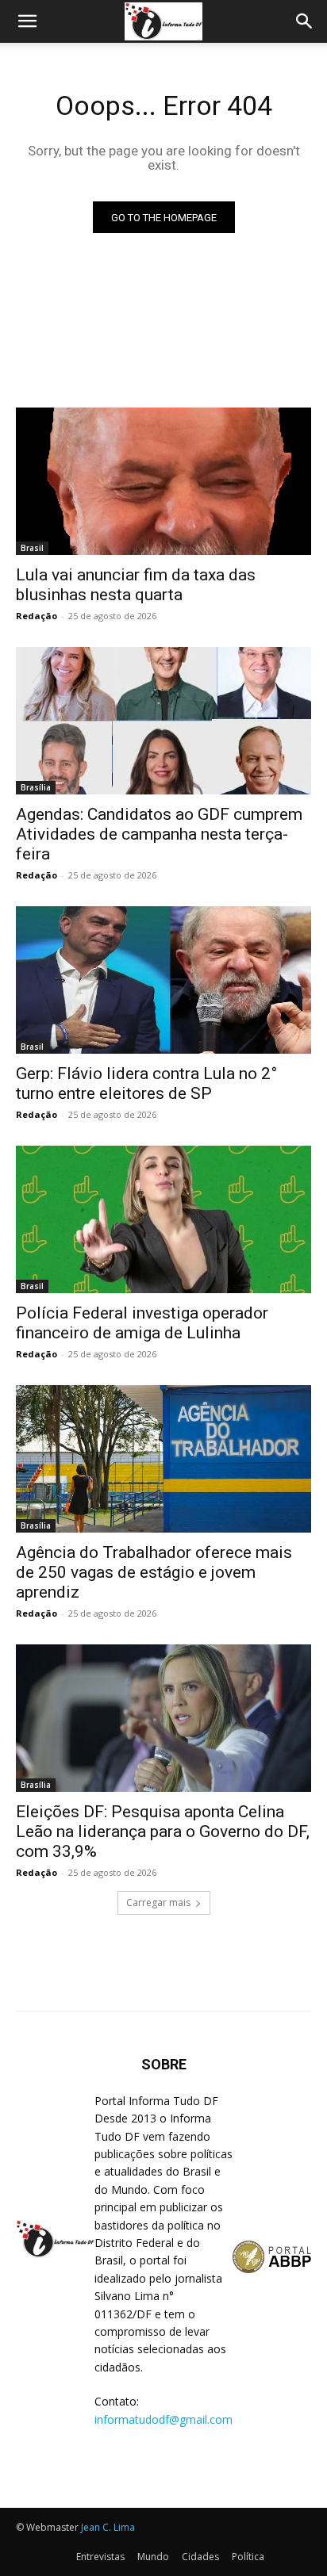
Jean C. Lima (108, 2527)
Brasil (32, 548)
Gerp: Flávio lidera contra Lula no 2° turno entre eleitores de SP (146, 1083)
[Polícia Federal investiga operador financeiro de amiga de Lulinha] (163, 1219)
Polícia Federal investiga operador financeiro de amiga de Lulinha (142, 1323)
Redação (37, 616)
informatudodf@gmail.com (163, 2419)
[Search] (305, 21)
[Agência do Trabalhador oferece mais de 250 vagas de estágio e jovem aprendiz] (163, 1459)
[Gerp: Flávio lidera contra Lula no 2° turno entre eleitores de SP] (163, 980)
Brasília (36, 787)
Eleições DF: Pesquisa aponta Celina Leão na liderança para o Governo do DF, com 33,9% (163, 1832)
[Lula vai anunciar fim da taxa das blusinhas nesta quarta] (163, 481)
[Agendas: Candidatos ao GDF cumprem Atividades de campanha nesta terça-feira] (163, 721)
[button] (27, 21)
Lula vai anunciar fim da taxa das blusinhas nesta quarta (136, 585)
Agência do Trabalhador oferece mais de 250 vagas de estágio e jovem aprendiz (154, 1572)
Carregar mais (158, 1902)
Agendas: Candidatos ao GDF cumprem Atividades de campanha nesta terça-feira (159, 834)
